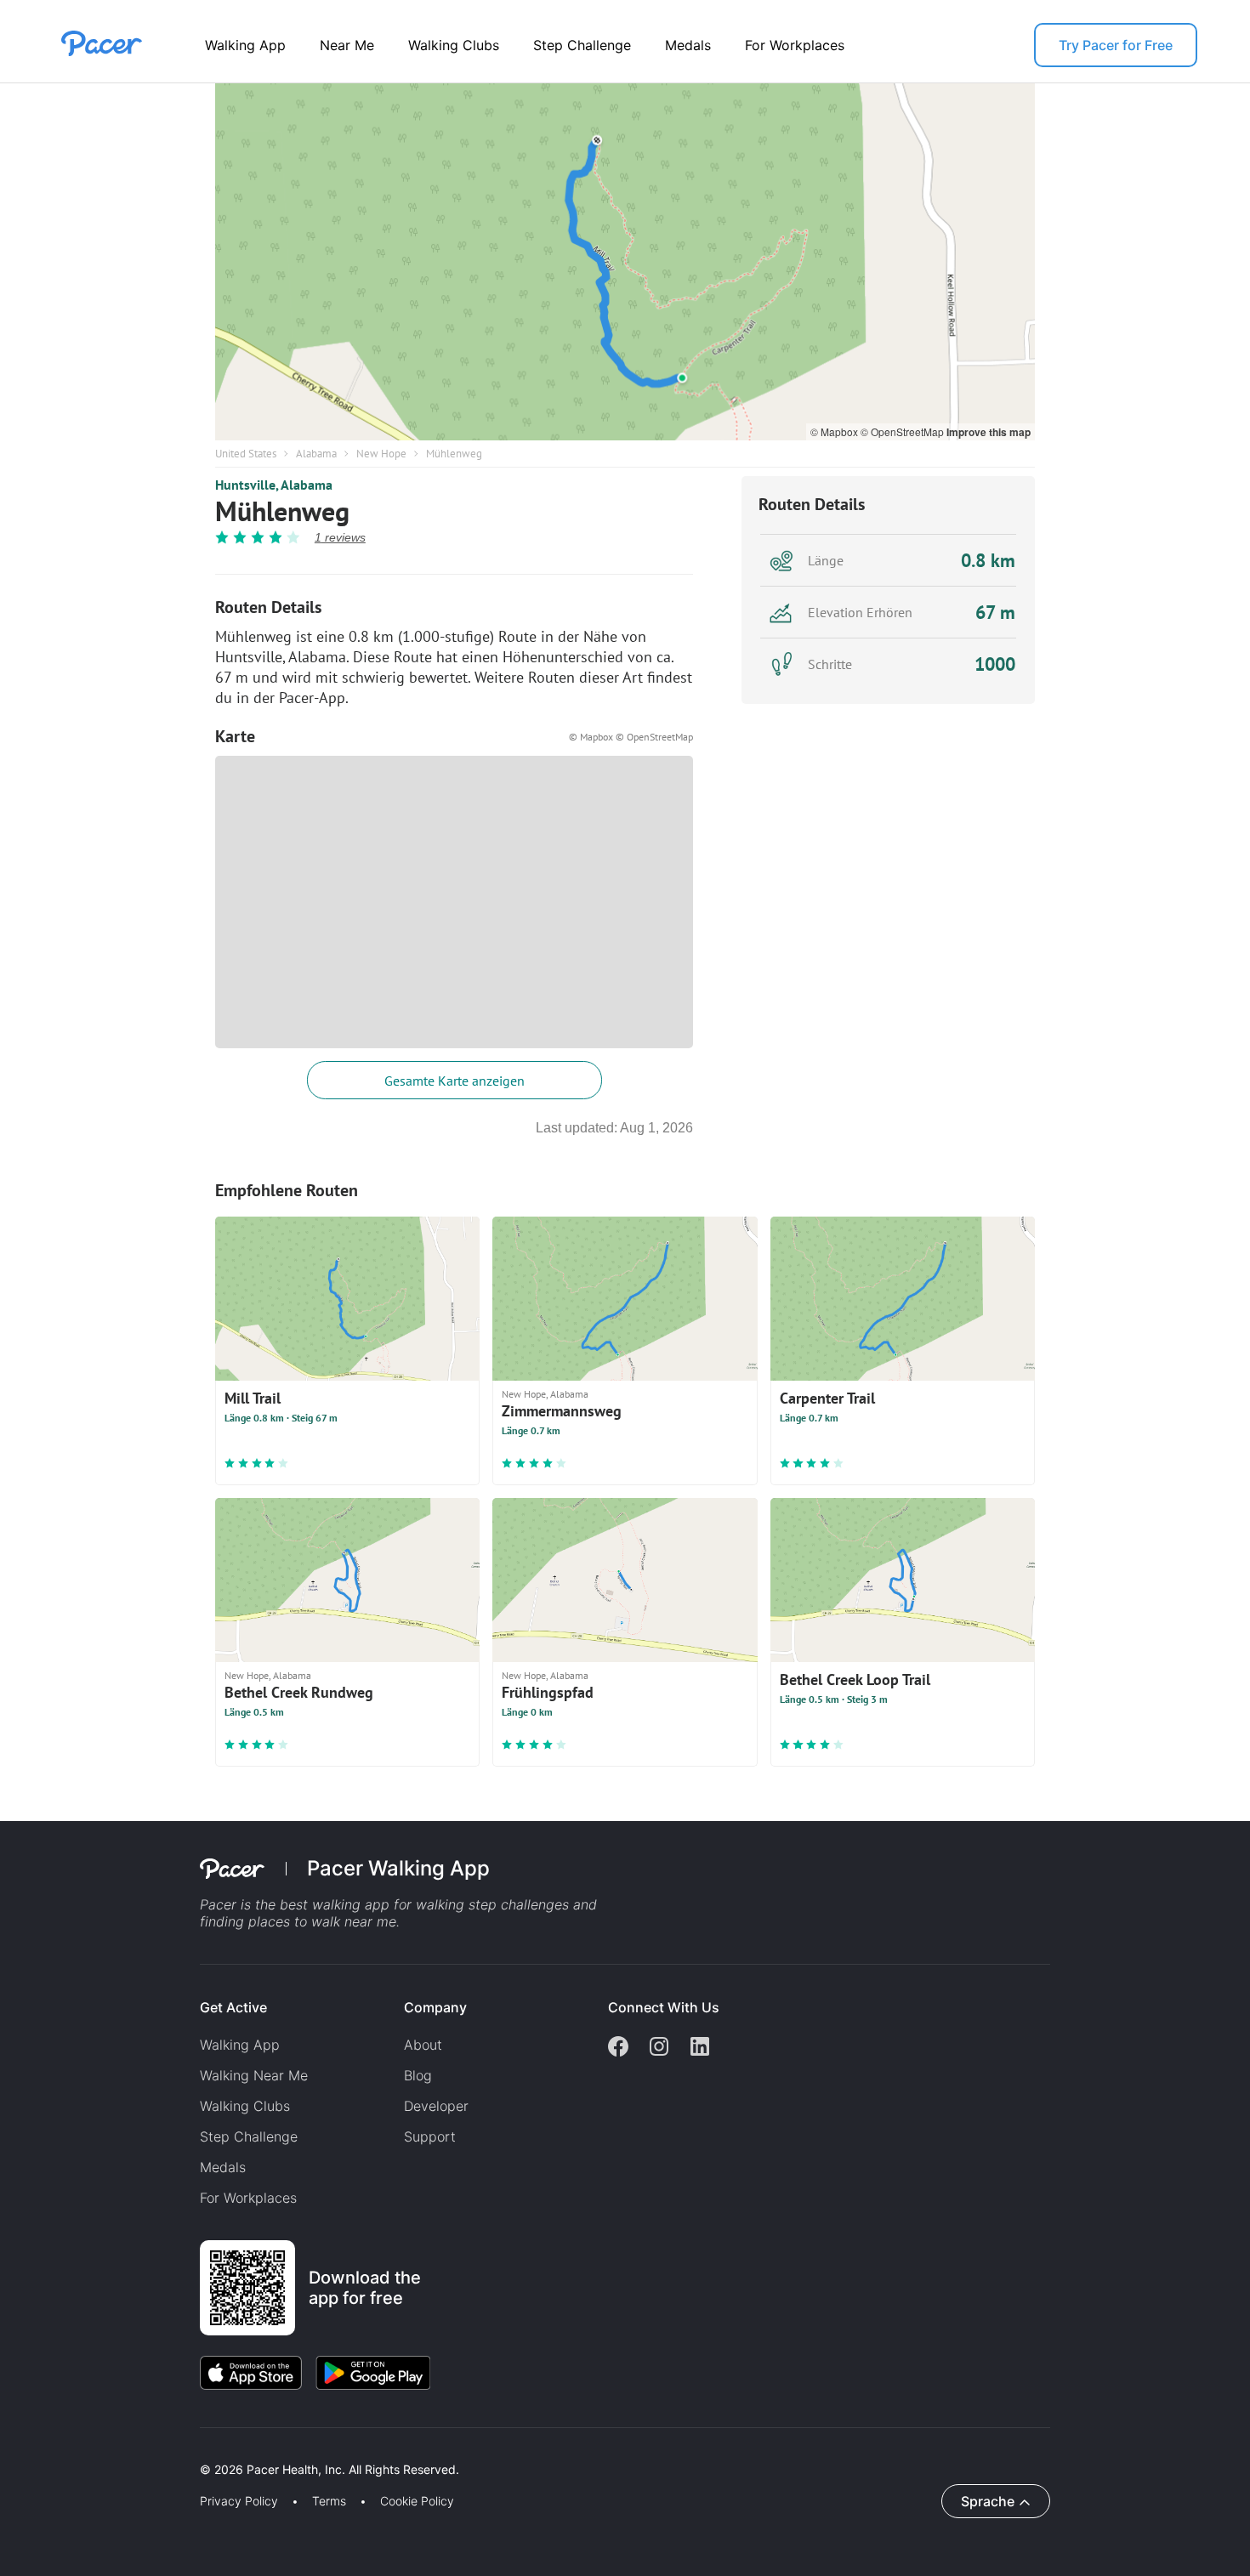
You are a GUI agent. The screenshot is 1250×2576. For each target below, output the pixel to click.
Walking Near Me (254, 2075)
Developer (436, 2106)
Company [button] (435, 2007)
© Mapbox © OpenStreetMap (631, 737)
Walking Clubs (454, 45)
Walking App (245, 45)
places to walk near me (322, 1921)
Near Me (347, 45)
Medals (688, 45)
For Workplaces (795, 45)
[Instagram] (659, 2048)
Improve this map (989, 432)
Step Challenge (582, 45)
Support (430, 2136)
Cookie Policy (417, 2501)
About (423, 2045)
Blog (418, 2075)
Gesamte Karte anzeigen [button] (455, 1081)
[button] (297, 2450)
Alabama (316, 454)
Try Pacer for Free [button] (1116, 45)
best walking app (337, 1904)
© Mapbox (835, 431)
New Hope (381, 454)
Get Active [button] (233, 2007)
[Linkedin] (700, 2048)
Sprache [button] (988, 2501)
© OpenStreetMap (903, 431)
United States (246, 454)
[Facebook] (618, 2048)
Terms (329, 2501)
